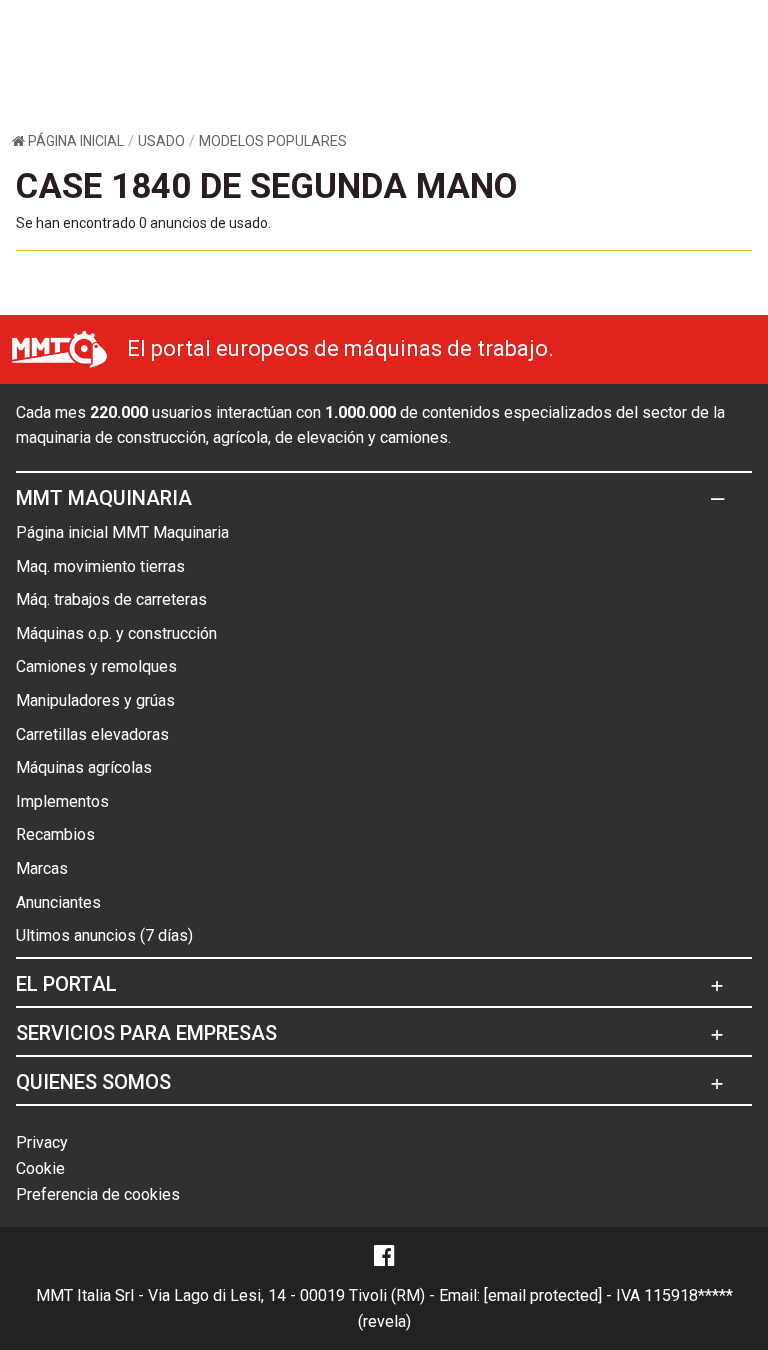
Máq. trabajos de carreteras (111, 599)
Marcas (42, 868)
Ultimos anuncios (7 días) (104, 935)
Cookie (40, 1168)
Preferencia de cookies (98, 1194)
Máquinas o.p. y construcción (116, 633)
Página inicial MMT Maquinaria (122, 532)
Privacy (42, 1142)
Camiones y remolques (96, 666)
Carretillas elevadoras (92, 734)
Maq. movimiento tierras (100, 566)
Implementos (62, 801)
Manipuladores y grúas (95, 700)
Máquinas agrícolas (84, 767)
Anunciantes (58, 902)
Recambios (55, 834)
